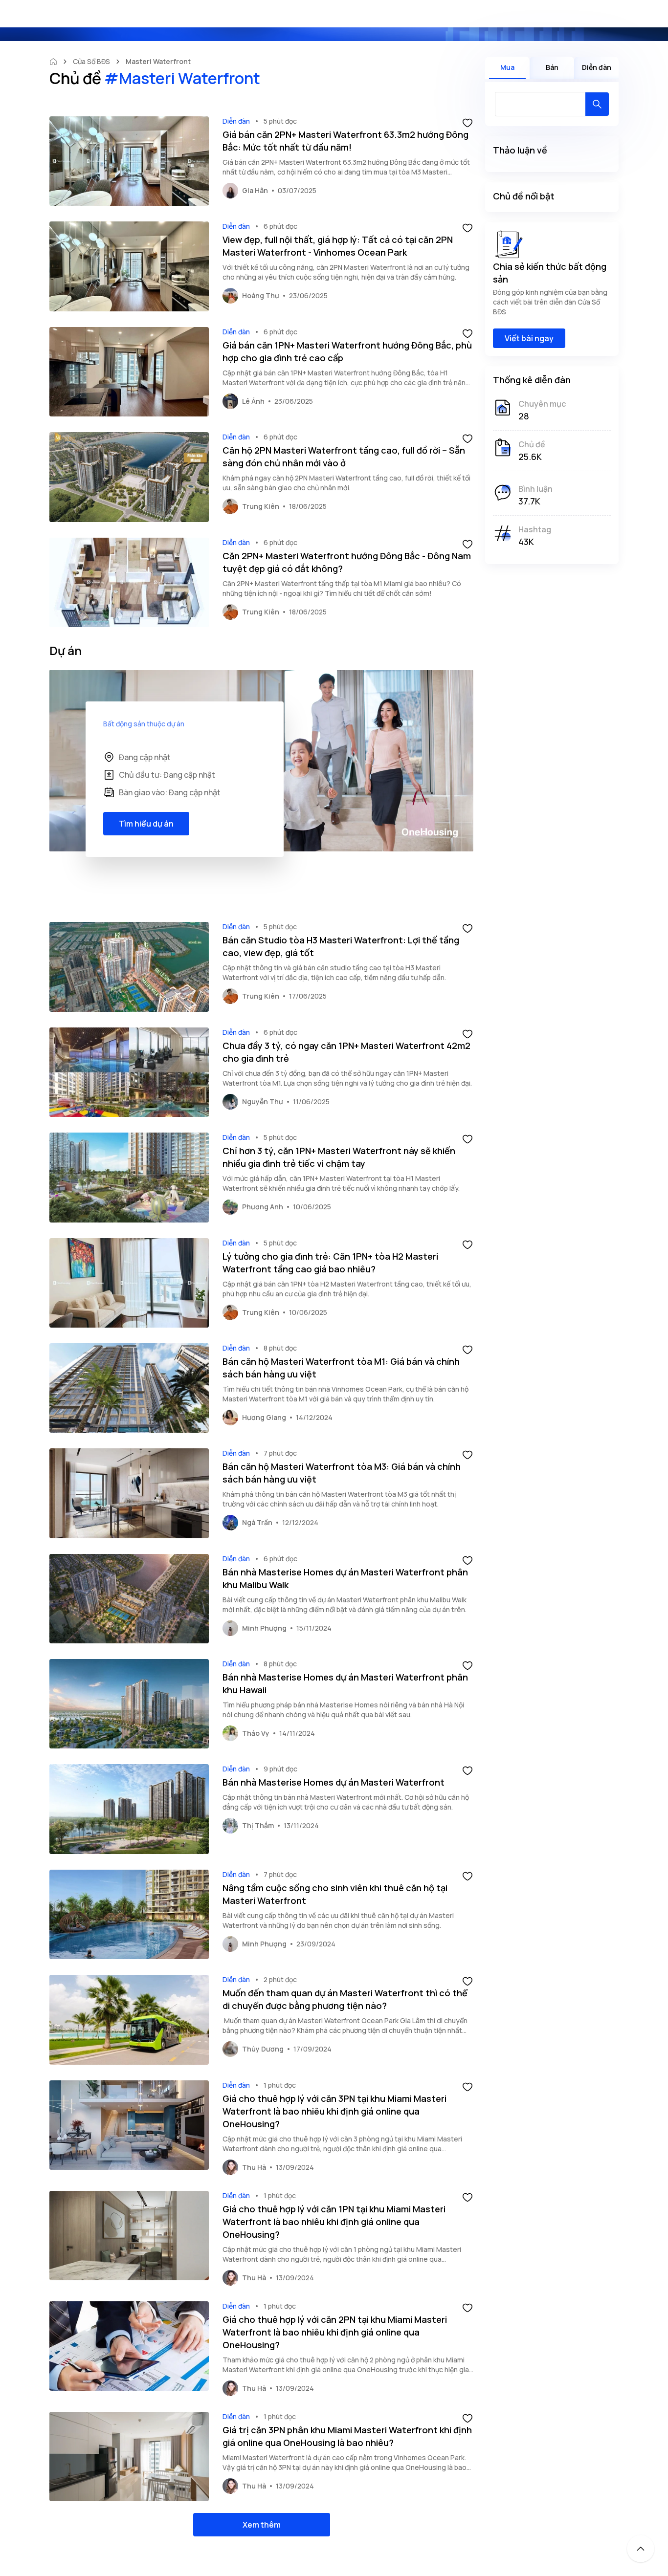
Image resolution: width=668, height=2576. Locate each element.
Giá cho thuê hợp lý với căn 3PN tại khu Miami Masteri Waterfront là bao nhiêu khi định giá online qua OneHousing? (334, 2111)
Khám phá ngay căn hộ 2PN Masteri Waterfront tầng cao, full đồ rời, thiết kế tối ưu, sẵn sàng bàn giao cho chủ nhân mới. (346, 483)
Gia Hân (255, 190)
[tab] (507, 68)
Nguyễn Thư (263, 1102)
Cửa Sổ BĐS (91, 61)
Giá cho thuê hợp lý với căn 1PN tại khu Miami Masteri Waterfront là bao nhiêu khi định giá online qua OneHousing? (334, 2222)
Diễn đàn (236, 121)
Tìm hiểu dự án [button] (146, 824)
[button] (468, 122)
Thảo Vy (256, 1733)
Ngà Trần (257, 1522)
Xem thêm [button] (262, 2525)
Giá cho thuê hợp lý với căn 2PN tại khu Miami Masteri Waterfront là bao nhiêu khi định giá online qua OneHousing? (335, 2332)
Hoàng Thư (261, 295)
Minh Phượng (264, 1628)
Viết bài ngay (529, 338)
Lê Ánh (253, 401)
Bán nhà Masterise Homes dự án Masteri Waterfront (334, 1782)
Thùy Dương (263, 2049)
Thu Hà (254, 2167)
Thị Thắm (258, 1825)
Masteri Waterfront (158, 61)
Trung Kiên (261, 506)
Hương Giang (264, 1417)
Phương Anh (263, 1207)
